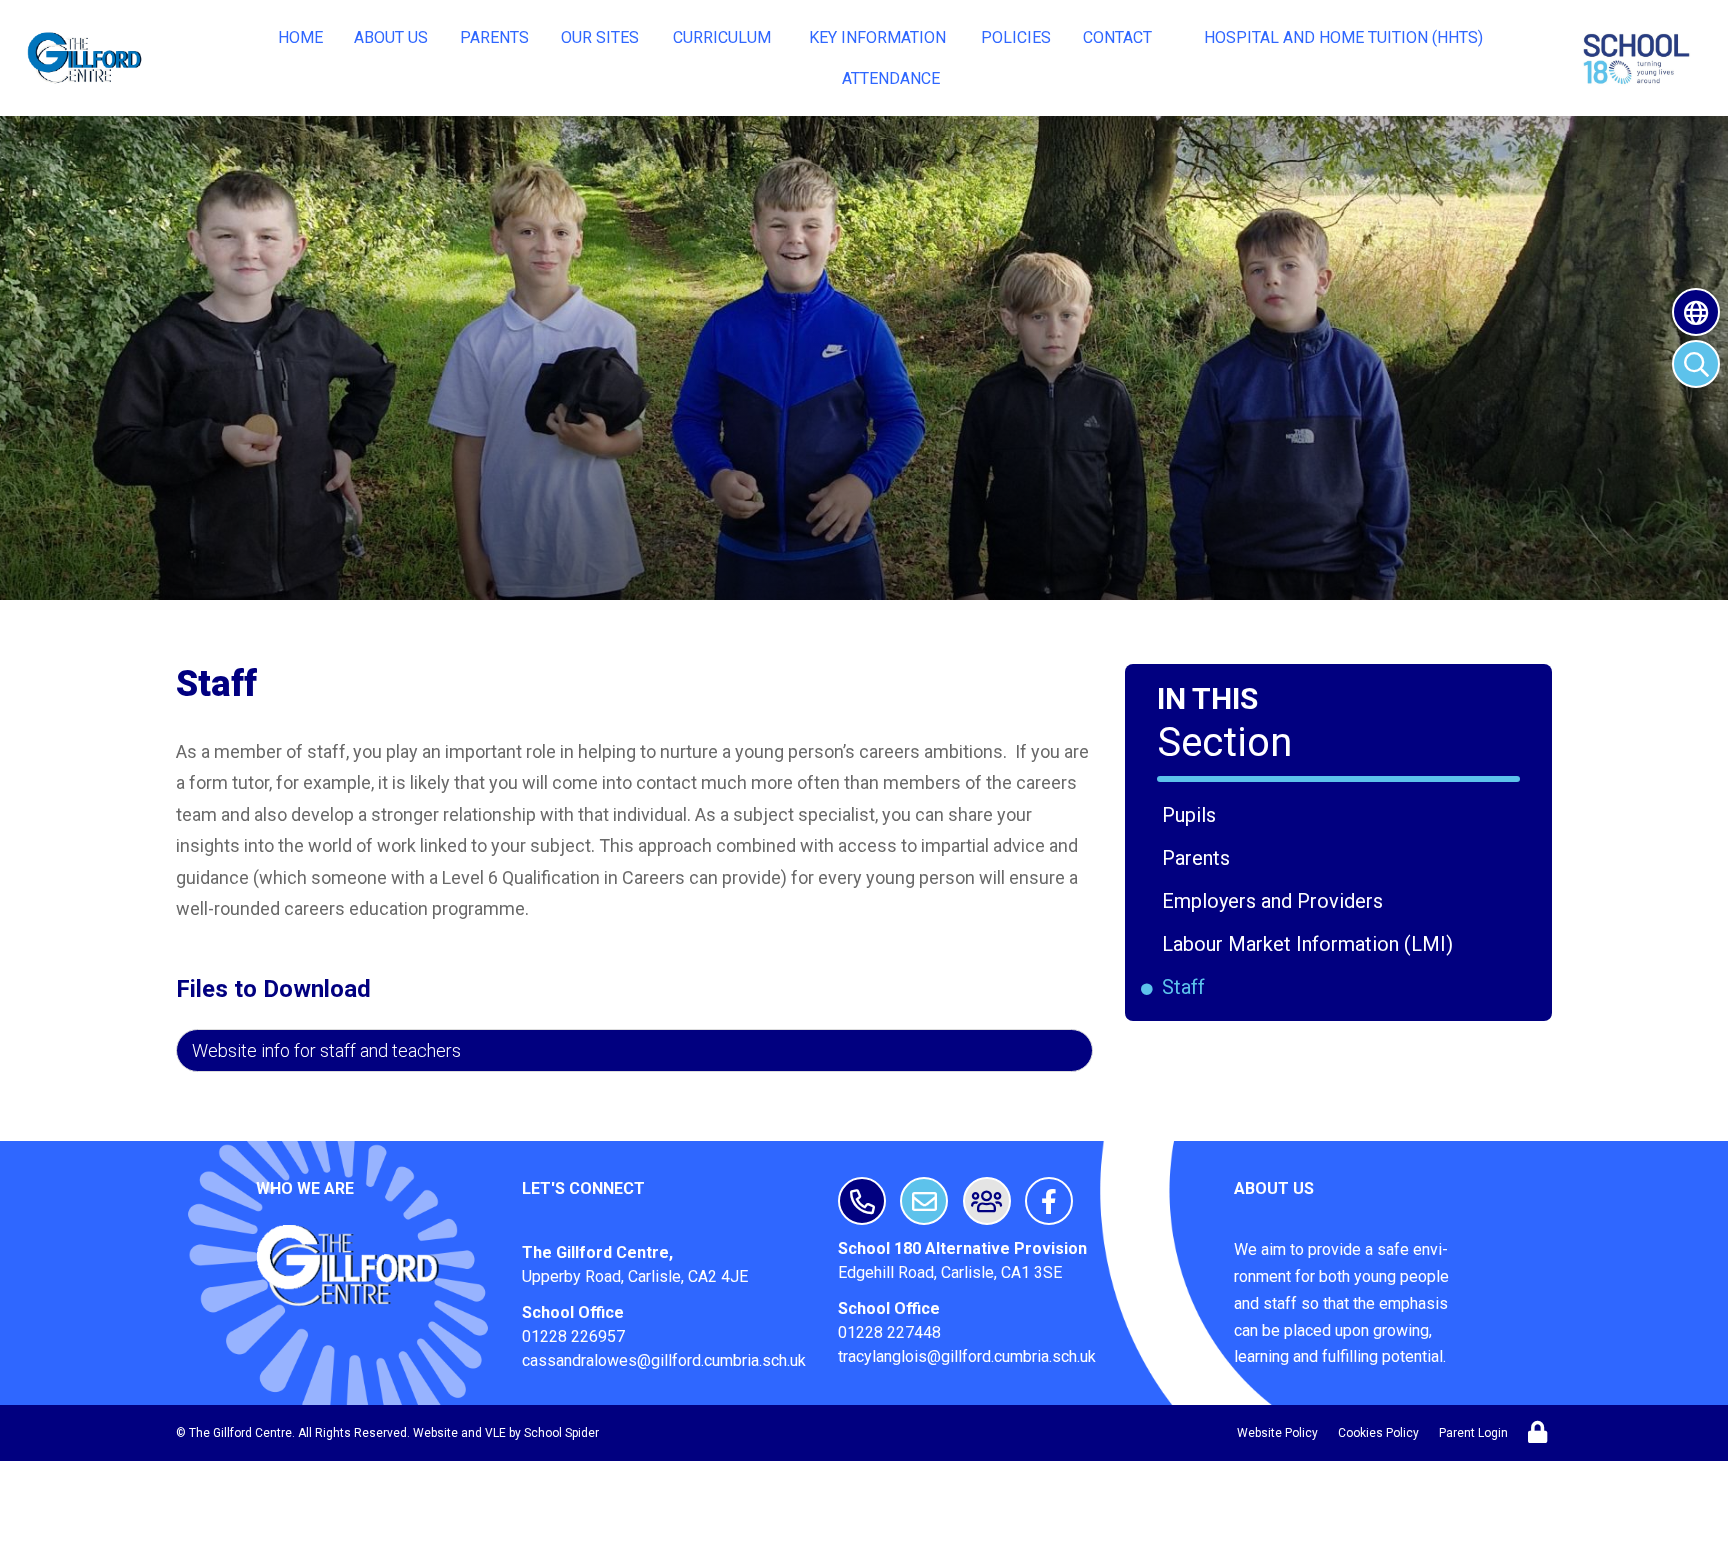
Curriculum (722, 37)
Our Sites (600, 37)
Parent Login (1473, 1433)
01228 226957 (573, 1336)
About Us (391, 37)
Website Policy (1277, 1433)
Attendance (891, 78)
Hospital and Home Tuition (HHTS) (1343, 37)
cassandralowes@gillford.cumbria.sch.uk (664, 1360)
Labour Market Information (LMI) (1311, 944)
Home (300, 37)
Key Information (877, 37)
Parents (494, 37)
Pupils (1192, 815)
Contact (1117, 37)
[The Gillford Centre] (86, 58)
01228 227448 (889, 1332)
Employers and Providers (1276, 901)
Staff (1187, 987)
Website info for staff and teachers (326, 1050)
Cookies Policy (1378, 1433)
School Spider (561, 1433)
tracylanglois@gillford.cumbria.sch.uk (967, 1356)
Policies (1016, 37)
